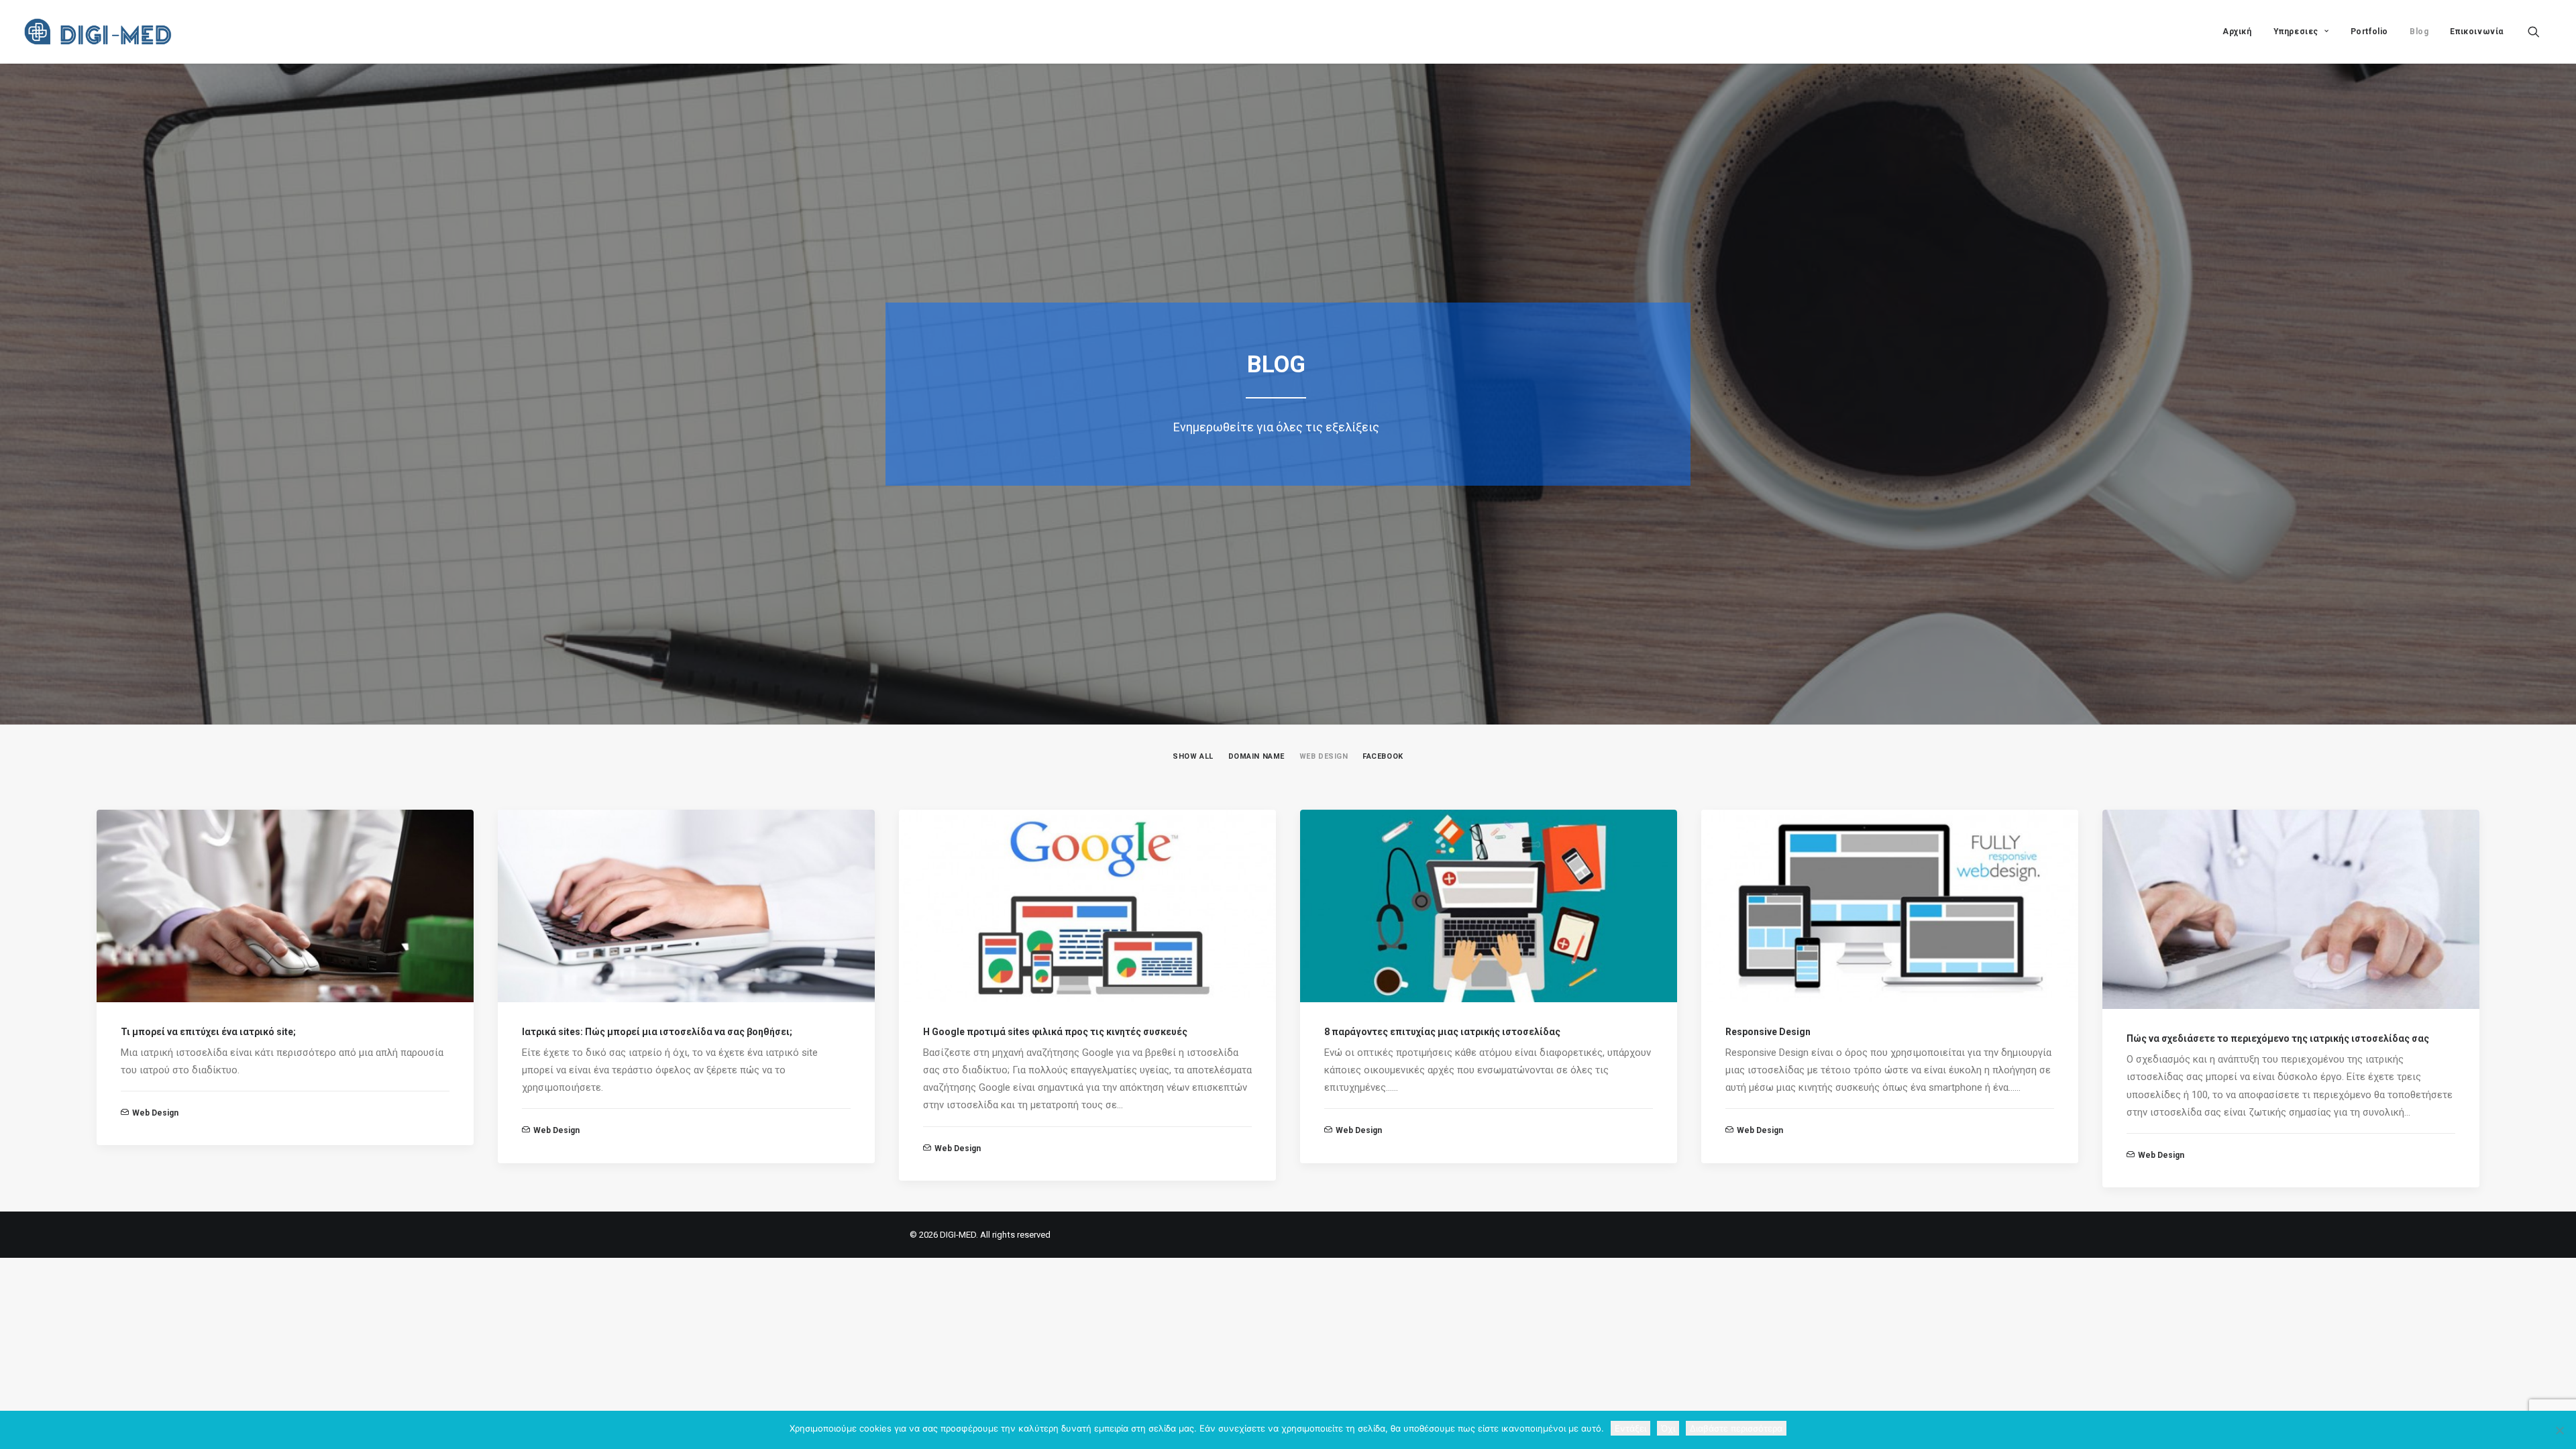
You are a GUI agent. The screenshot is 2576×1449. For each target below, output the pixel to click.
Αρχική (2237, 32)
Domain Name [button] (1256, 756)
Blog (2419, 32)
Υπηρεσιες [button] (2296, 32)
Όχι (1668, 1428)
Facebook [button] (1383, 756)
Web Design (155, 1113)
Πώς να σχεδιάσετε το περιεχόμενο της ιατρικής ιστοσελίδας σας (2278, 1038)
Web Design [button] (1324, 756)
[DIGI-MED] (101, 32)
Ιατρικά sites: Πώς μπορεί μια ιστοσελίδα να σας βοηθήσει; (657, 1032)
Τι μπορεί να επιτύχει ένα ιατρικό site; (208, 1032)
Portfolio (2369, 32)
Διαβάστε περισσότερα (1736, 1428)
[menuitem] (2237, 32)
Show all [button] (1193, 756)
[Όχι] (2559, 1430)
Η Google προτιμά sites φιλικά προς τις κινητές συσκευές (1055, 1032)
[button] (2540, 32)
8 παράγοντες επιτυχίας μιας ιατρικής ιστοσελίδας (1442, 1032)
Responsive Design (1768, 1032)
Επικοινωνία (2477, 32)
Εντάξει (1630, 1428)
